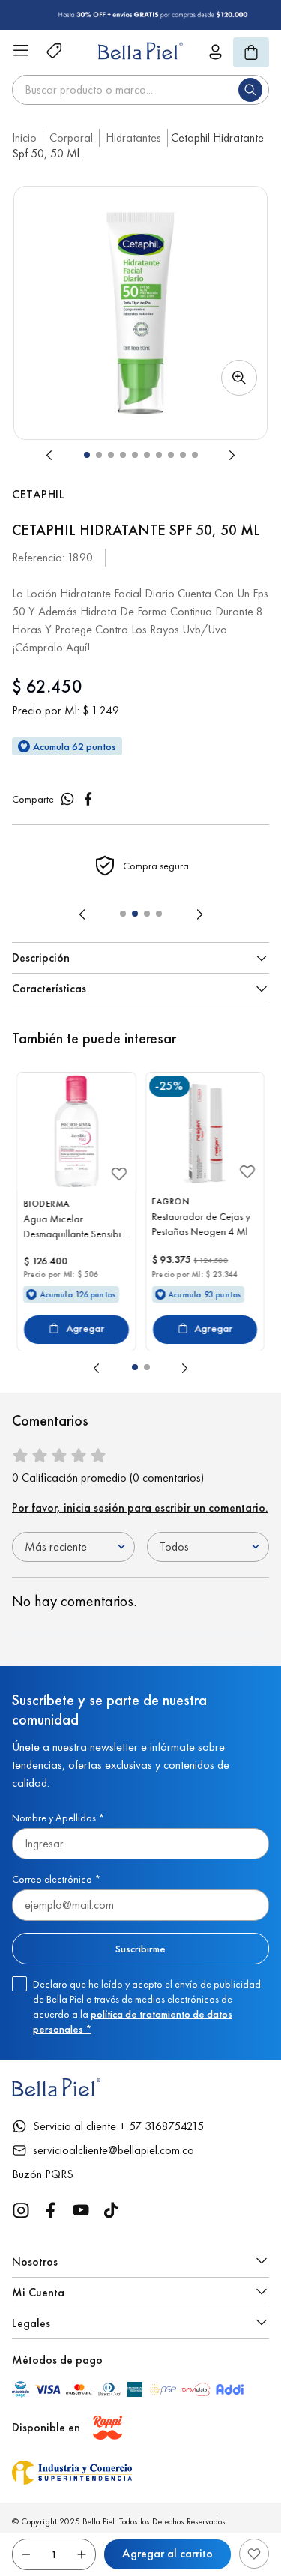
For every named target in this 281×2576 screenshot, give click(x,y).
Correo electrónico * (56, 1879)
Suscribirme (140, 1949)
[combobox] (140, 90)
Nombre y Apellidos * (58, 1818)
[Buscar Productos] (253, 90)
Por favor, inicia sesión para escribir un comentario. (140, 1508)
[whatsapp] (67, 799)
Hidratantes (133, 138)
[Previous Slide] (82, 914)
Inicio (24, 138)
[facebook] (88, 799)
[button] (140, 313)
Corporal (71, 138)
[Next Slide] (199, 914)
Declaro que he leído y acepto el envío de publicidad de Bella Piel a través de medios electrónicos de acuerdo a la (147, 2006)
